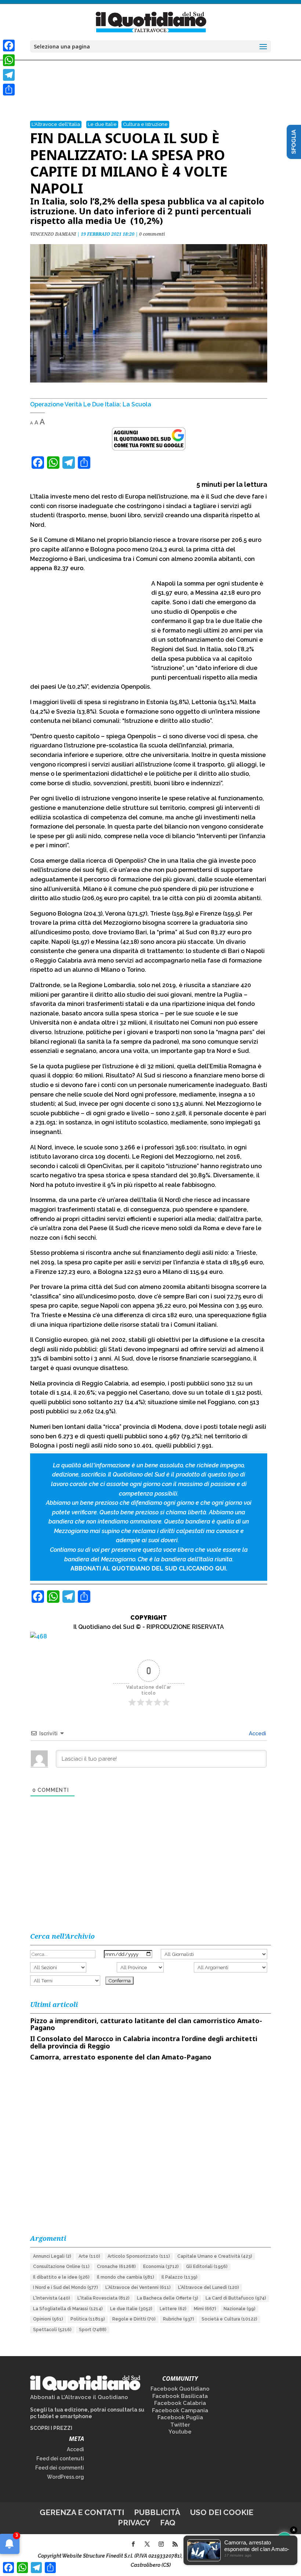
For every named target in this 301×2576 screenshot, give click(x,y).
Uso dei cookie (222, 2512)
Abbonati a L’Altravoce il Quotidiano (79, 2397)
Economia (161, 2267)
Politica (88, 2319)
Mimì (205, 2309)
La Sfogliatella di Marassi (68, 2309)
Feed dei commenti (60, 2468)
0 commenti (152, 234)
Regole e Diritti (134, 2319)
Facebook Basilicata (180, 2396)
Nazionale (240, 2309)
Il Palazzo (179, 2277)
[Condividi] (9, 90)
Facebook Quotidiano (180, 2389)
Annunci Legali (52, 2256)
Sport (93, 2330)
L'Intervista (52, 2298)
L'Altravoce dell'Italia (56, 124)
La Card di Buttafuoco (236, 2298)
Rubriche (179, 2319)
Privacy (134, 2523)
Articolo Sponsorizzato (139, 2256)
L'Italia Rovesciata (104, 2298)
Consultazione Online (61, 2267)
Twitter (180, 2425)
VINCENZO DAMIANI (53, 234)
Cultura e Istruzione (145, 124)
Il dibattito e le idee (61, 2277)
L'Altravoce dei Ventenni (138, 2287)
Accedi (257, 1733)
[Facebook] (9, 46)
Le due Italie (102, 124)
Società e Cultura (229, 2319)
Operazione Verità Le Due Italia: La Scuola (91, 404)
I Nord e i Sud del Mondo (66, 2287)
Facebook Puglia (180, 2417)
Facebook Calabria (180, 2403)
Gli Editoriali (207, 2267)
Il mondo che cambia (126, 2277)
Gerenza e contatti (82, 2512)
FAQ (168, 2523)
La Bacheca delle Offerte (168, 2298)
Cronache (116, 2267)
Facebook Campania (180, 2410)
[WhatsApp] (9, 60)
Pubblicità (157, 2512)
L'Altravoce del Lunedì (208, 2287)
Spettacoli (52, 2330)
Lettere (173, 2309)
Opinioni (48, 2319)
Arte (89, 2256)
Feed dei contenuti (60, 2459)
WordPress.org (66, 2477)
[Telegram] (9, 75)
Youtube (180, 2432)
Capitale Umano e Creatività (215, 2256)
